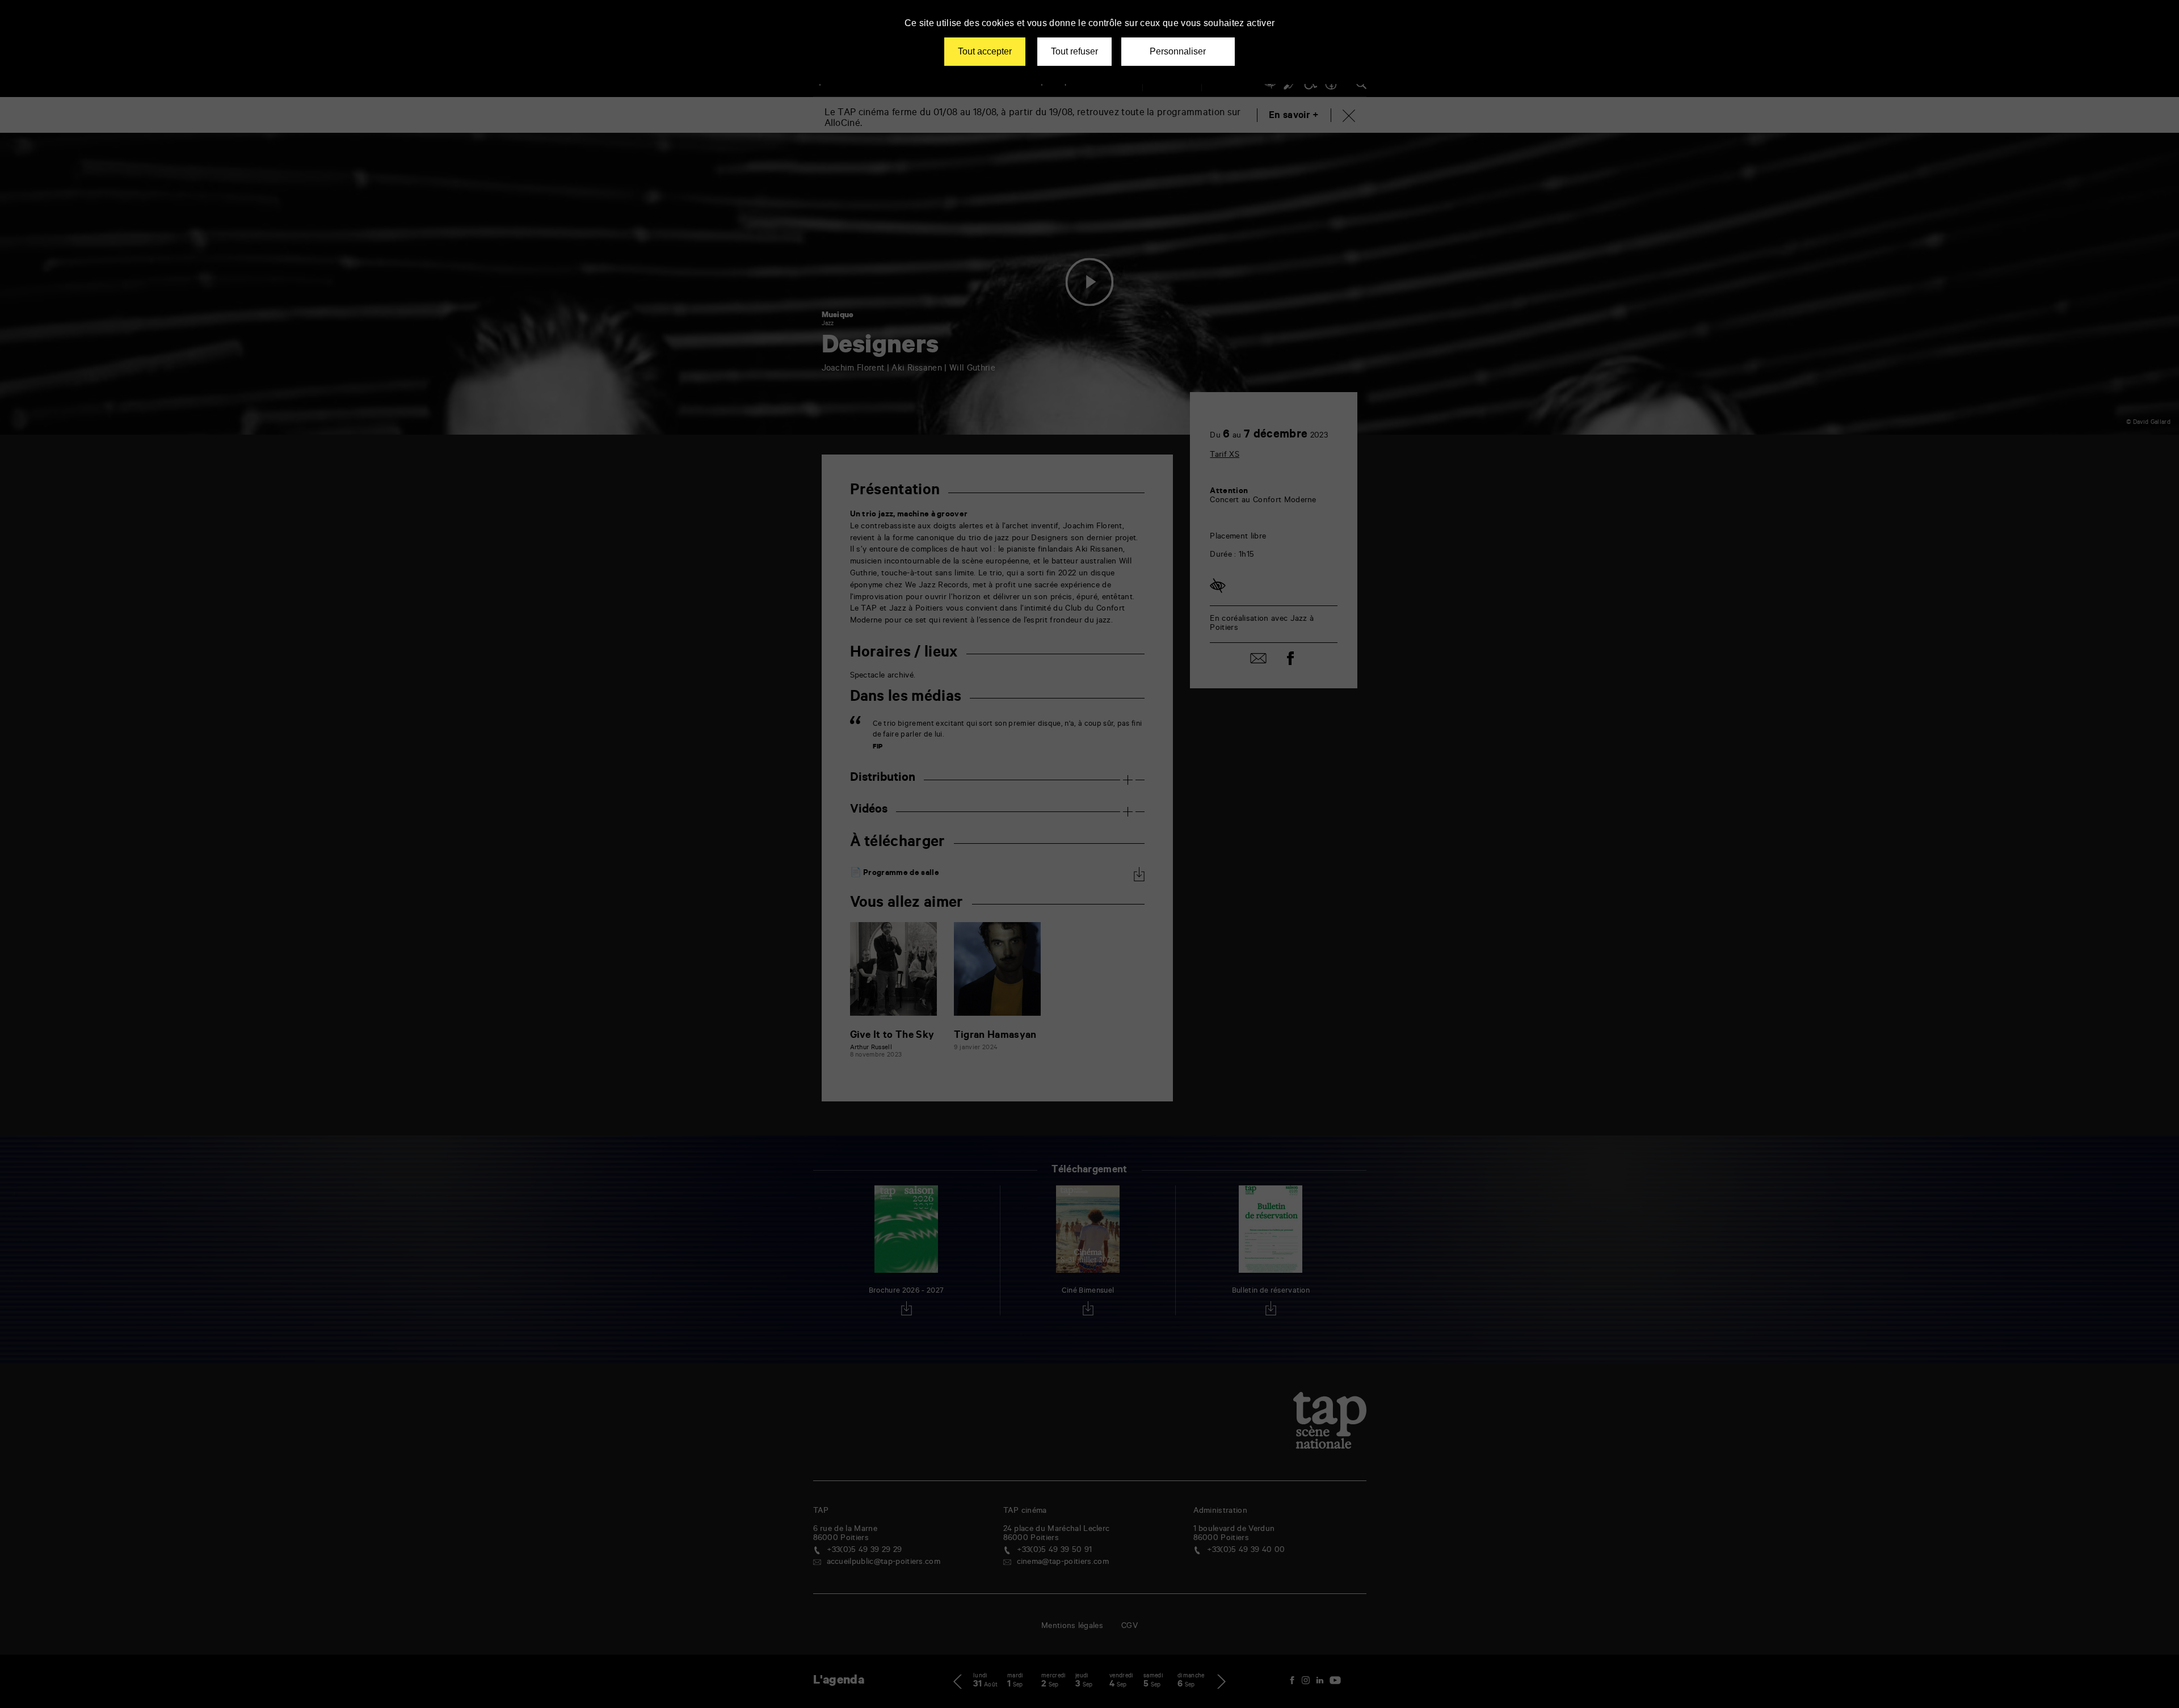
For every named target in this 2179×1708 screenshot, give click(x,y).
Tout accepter (985, 51)
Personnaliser (1178, 51)
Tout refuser (1074, 51)
